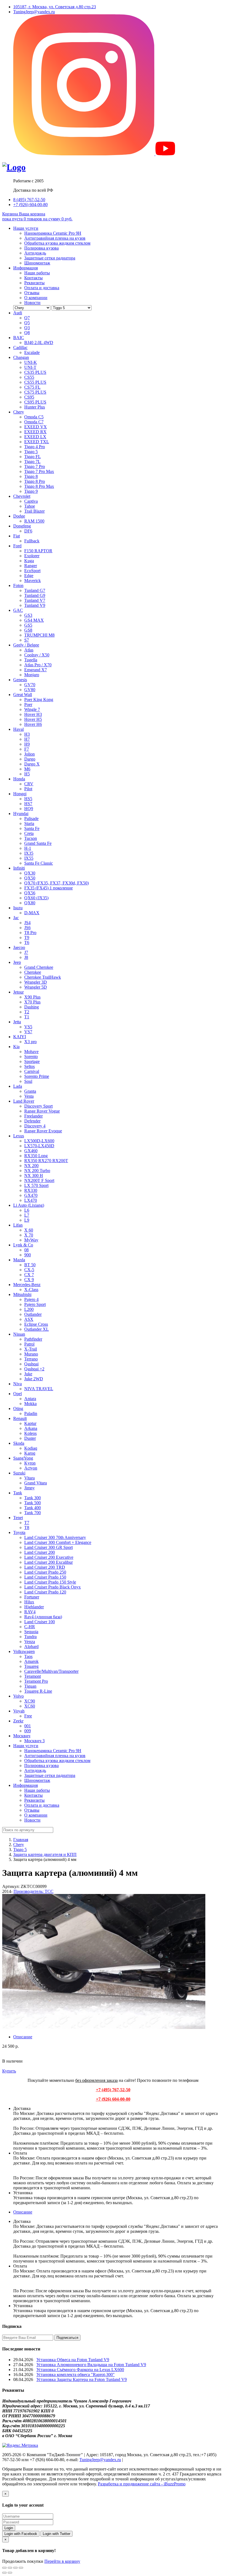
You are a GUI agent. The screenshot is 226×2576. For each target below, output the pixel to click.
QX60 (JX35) (36, 898)
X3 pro (30, 1042)
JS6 (27, 928)
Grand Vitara (36, 1483)
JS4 (27, 923)
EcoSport (32, 571)
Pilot (28, 789)
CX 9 (29, 1280)
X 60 (29, 1230)
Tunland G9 (35, 595)
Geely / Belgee (26, 645)
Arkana (31, 1428)
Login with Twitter (57, 2534)
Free (28, 1716)
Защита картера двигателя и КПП (45, 1854)
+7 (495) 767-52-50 (113, 2090)
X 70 (29, 1235)
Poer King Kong (39, 700)
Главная (21, 1840)
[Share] (10, 2568)
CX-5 (29, 1270)
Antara (30, 1399)
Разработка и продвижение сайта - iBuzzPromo (142, 2484)
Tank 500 (33, 1503)
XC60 (30, 1706)
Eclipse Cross (36, 1324)
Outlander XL (37, 1329)
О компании (36, 298)
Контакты (33, 278)
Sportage (32, 1061)
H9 (27, 744)
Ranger (31, 566)
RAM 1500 (34, 521)
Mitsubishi (22, 1294)
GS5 (28, 625)
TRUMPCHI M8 (39, 635)
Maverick (33, 581)
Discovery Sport (38, 1106)
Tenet (18, 1518)
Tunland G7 (35, 590)
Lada (18, 1086)
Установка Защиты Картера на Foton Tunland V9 (82, 2379)
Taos (28, 1656)
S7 (27, 640)
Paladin (31, 1413)
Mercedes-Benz (27, 1285)
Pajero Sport (35, 1304)
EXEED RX (35, 432)
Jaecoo (19, 947)
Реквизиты (34, 283)
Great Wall (23, 695)
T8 (27, 1528)
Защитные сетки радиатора (50, 258)
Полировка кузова (41, 248)
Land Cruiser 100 (40, 1622)
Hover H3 (33, 714)
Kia (16, 1047)
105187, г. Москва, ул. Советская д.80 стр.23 (55, 7)
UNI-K (31, 362)
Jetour (18, 992)
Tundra (30, 1637)
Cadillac (20, 347)
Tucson (31, 838)
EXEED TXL (37, 442)
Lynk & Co (23, 1245)
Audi (18, 313)
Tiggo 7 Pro (35, 466)
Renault (20, 1418)
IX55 (29, 858)
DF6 (28, 531)
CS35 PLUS (35, 372)
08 (26, 1250)
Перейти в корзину (62, 2561)
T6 (27, 942)
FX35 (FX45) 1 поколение (49, 888)
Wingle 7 (32, 709)
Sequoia (31, 1632)
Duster (30, 1438)
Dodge (19, 516)
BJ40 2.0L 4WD (39, 343)
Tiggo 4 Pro (35, 447)
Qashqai (31, 1364)
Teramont (33, 1676)
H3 (27, 734)
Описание (23, 2037)
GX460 (31, 1151)
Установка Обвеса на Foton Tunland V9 (73, 2360)
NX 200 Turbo (37, 1171)
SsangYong (23, 1458)
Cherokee (33, 972)
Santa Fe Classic (39, 863)
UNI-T (30, 367)
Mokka (30, 1404)
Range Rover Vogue (42, 1111)
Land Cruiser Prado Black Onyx (53, 1587)
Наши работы (37, 273)
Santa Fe (32, 828)
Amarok (31, 1661)
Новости (32, 303)
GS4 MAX (34, 620)
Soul (28, 1081)
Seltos (29, 1066)
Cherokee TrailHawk (43, 977)
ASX (29, 1319)
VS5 (28, 1027)
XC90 (30, 1701)
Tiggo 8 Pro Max (39, 486)
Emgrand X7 (36, 670)
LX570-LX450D (39, 1146)
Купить (9, 2071)
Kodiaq (31, 1448)
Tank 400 (33, 1508)
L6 (27, 1210)
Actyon (31, 1468)
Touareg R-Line (38, 1691)
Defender (32, 1121)
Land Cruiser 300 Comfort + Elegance (58, 1542)
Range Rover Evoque (43, 1131)
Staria (29, 823)
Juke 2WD (34, 1379)
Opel (18, 1394)
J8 (26, 957)
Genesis (20, 680)
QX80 (30, 903)
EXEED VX (36, 427)
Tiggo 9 (31, 491)
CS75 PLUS (35, 392)
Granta (30, 1091)
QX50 (30, 878)
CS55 (29, 377)
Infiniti (19, 868)
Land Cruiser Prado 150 (45, 1577)
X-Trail (31, 1349)
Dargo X (32, 764)
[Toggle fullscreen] (15, 2568)
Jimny (29, 1488)
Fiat (17, 536)
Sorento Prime (37, 1076)
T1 (27, 1017)
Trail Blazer (34, 511)
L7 (27, 1215)
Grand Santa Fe (38, 843)
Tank (18, 1493)
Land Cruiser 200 (40, 1552)
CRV (29, 784)
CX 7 (29, 1275)
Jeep (17, 962)
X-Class (31, 1290)
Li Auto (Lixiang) (29, 1205)
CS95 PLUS (35, 402)
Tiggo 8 (31, 476)
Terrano (31, 1359)
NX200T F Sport (39, 1180)
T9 (27, 937)
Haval (18, 729)
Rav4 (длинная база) (43, 1617)
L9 (27, 1220)
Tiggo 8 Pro (35, 481)
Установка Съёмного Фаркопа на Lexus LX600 (80, 2370)
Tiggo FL (33, 457)
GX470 (31, 1195)
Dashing (32, 1007)
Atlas (29, 650)
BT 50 (30, 1265)
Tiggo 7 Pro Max (39, 471)
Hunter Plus (35, 407)
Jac (16, 918)
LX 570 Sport (36, 1185)
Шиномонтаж (37, 263)
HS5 (28, 799)
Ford (17, 546)
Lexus (19, 1136)
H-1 (28, 848)
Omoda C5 (34, 417)
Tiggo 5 (31, 452)
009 (28, 1731)
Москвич (22, 1736)
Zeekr (18, 1721)
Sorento (31, 1056)
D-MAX (32, 913)
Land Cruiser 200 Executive (49, 1557)
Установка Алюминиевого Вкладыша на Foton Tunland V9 (91, 2365)
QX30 (30, 873)
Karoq (30, 1453)
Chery (19, 412)
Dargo (30, 759)
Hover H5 (33, 719)
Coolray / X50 (37, 655)
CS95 (29, 397)
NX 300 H (34, 1175)
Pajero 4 (31, 1299)
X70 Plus (32, 1002)
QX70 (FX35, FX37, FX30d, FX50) (57, 883)
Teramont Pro (36, 1681)
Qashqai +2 (34, 1369)
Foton (18, 585)
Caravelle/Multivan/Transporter (51, 1671)
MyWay (31, 1240)
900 (28, 1255)
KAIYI (20, 1037)
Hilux (29, 1602)
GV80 (30, 690)
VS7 (28, 1032)
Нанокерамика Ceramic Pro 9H (53, 233)
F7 (27, 749)
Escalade (32, 352)
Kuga (29, 561)
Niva (18, 1384)
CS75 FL (32, 387)
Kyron (30, 1463)
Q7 (27, 318)
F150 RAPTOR (38, 551)
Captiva (31, 501)
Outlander (33, 1314)
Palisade (31, 818)
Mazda (19, 1260)
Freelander (33, 1116)
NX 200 (31, 1166)
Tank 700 (33, 1513)
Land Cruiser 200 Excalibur (49, 1562)
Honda (19, 779)
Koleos (30, 1433)
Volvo (18, 1696)
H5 (27, 774)
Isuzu (18, 908)
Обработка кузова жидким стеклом (57, 243)
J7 (26, 952)
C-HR (30, 1627)
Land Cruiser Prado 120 (45, 1592)
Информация (25, 268)
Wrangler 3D (36, 982)
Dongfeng (22, 526)
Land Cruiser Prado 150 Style (50, 1582)
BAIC (19, 338)
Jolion (29, 754)
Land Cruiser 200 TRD (45, 1567)
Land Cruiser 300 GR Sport (49, 1547)
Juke (28, 1374)
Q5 (27, 323)
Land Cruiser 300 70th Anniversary (55, 1537)
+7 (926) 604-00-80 (30, 205)
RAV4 (30, 1612)
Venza (30, 1642)
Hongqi (20, 794)
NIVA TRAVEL (39, 1389)
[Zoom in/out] (21, 2568)
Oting (18, 1409)
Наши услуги (26, 228)
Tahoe (30, 506)
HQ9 (29, 809)
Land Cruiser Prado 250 (45, 1572)
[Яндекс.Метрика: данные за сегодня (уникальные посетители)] (20, 2445)
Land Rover (24, 1101)
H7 (27, 739)
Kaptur (30, 1423)
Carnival (32, 1071)
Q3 (27, 328)
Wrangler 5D (36, 987)
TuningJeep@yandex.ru (34, 12)
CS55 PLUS (35, 382)
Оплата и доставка (42, 288)
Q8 (27, 333)
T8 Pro (30, 933)
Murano (31, 1354)
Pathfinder (33, 1339)
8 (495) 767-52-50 (29, 200)
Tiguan (30, 1686)
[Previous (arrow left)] (4, 2573)
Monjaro (32, 675)
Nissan (19, 1334)
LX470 (31, 1200)
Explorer (32, 556)
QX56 (30, 893)
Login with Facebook (21, 2534)
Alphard (31, 1646)
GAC (18, 610)
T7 (27, 1523)
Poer (28, 704)
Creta (29, 833)
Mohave (31, 1052)
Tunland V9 (35, 605)
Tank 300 (33, 1498)
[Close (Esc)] (4, 2568)
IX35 (29, 853)
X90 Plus (32, 997)
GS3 (28, 615)
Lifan (18, 1225)
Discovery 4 (35, 1126)
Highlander (34, 1607)
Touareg (31, 1666)
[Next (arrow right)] (10, 2573)
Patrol (29, 1344)
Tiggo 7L (32, 462)
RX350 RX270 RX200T (46, 1161)
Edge (29, 576)
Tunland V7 (35, 600)
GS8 (28, 630)
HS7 (28, 804)
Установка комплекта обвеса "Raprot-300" (76, 2375)
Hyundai (21, 814)
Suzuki (19, 1473)
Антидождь (35, 253)
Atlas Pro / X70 (38, 665)
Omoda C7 (34, 422)
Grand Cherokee (39, 967)
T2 (27, 1012)
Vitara (29, 1478)
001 (28, 1726)
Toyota (19, 1532)
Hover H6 (33, 724)
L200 (29, 1309)
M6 (27, 769)
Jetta (17, 1022)
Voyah (19, 1711)
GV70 (30, 685)
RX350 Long (36, 1156)
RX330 (31, 1190)
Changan (21, 357)
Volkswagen (24, 1651)
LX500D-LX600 (39, 1141)
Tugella (31, 660)
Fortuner (32, 1597)
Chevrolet (22, 496)
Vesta (29, 1096)
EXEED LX (35, 437)
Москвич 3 (34, 1741)
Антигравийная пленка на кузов (55, 238)
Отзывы (32, 293)
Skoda (19, 1443)
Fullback (32, 541)
